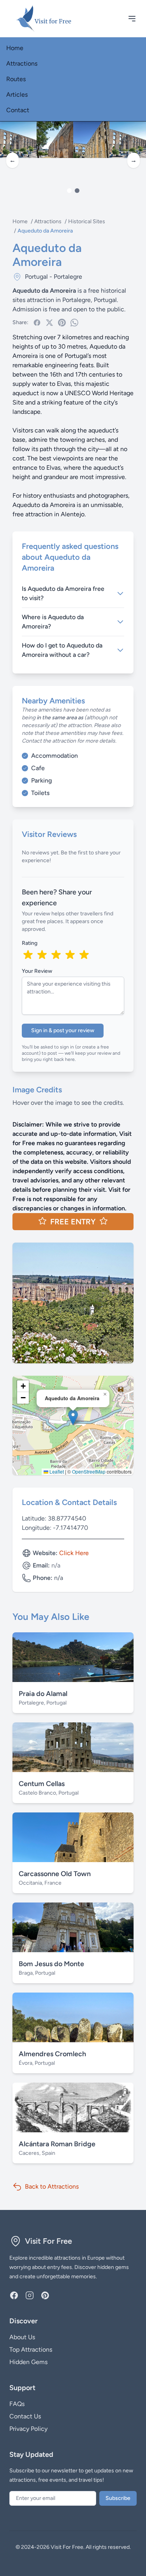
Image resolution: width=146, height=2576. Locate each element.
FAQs (17, 2404)
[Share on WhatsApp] (74, 323)
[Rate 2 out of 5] (42, 955)
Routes (16, 79)
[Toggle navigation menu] (132, 19)
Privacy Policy (28, 2429)
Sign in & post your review (63, 1030)
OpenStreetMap (89, 1471)
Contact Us (25, 2416)
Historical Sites (87, 221)
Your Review (37, 971)
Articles (17, 95)
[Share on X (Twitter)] (49, 323)
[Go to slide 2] (77, 191)
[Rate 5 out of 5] (84, 955)
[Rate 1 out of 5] (28, 955)
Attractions (22, 63)
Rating (30, 943)
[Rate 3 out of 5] (56, 955)
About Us (22, 2337)
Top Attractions (31, 2349)
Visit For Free (48, 2241)
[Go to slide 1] (69, 191)
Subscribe (118, 2498)
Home (15, 48)
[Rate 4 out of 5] (70, 955)
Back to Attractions (52, 2186)
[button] (73, 1417)
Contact (18, 110)
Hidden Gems (28, 2362)
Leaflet (56, 1471)
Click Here (74, 1553)
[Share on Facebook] (37, 323)
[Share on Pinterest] (62, 323)
